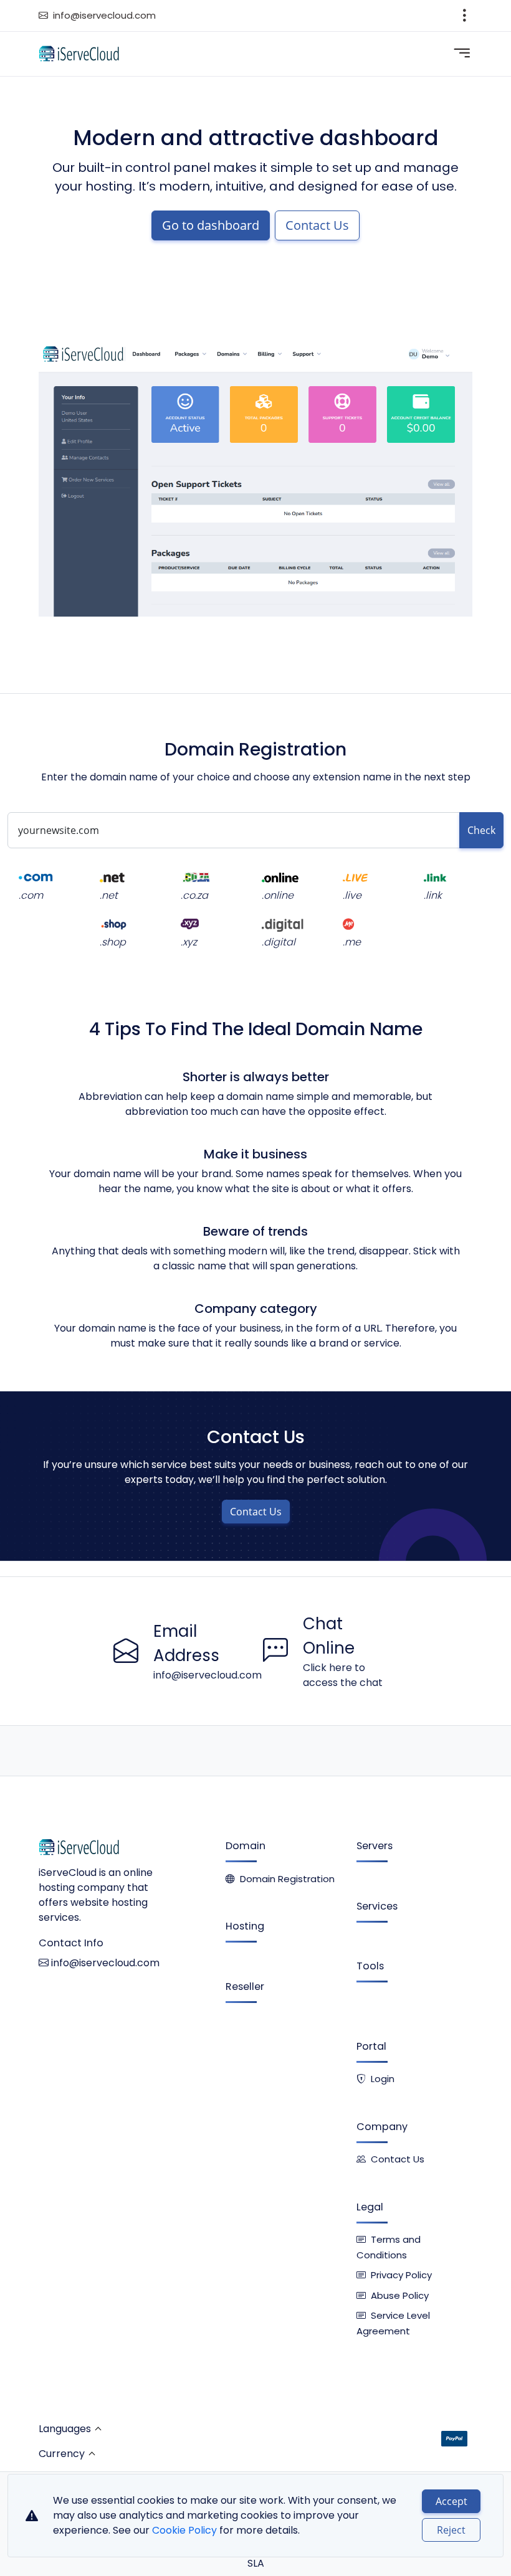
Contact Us (317, 225)
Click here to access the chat (343, 1675)
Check (481, 830)
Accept (451, 2501)
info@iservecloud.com (104, 15)
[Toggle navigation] (465, 16)
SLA (256, 2563)
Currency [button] (62, 2454)
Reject (451, 2530)
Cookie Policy (184, 2530)
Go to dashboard (211, 225)
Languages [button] (65, 2429)
